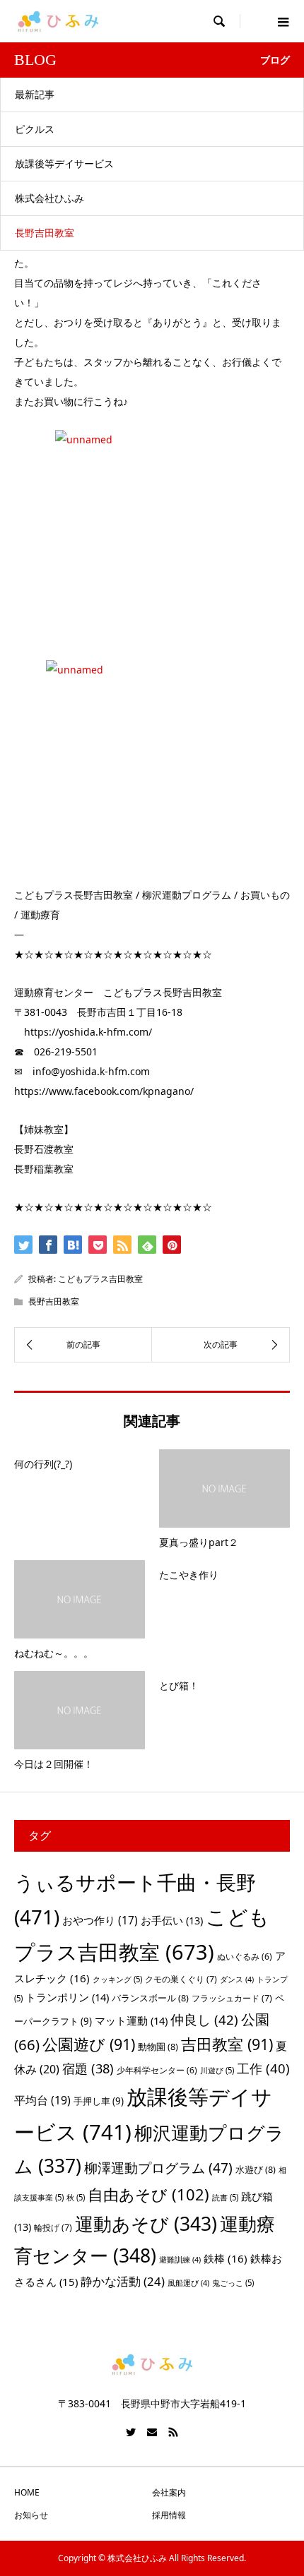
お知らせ (31, 2515)
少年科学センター (157, 2070)
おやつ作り (100, 1920)
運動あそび (146, 2224)
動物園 (158, 2047)
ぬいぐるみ (245, 1957)
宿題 (88, 2068)
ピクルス (35, 129)
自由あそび (148, 2194)
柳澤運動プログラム (158, 2168)
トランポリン (67, 1997)
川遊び (217, 2070)
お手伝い (172, 1920)
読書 (225, 2197)
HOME (27, 2492)
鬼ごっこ (233, 2283)
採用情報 (169, 2515)
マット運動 (131, 2020)
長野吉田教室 (45, 233)
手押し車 (99, 2101)
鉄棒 (226, 2258)
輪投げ (53, 2228)
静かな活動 (123, 2281)
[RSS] (173, 2432)
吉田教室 (227, 2044)
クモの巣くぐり (181, 1979)
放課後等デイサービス (64, 163)
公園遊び (89, 2044)
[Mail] (152, 2432)
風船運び (188, 2283)
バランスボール (150, 1998)
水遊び (256, 2169)
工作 (263, 2068)
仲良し (204, 2019)
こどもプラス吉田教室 (100, 1279)
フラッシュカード (232, 1998)
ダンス (237, 1979)
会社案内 (169, 2492)
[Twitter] (131, 2432)
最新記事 (35, 94)
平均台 (42, 2100)
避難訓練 (180, 2260)
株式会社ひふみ (49, 198)
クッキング (117, 1979)
